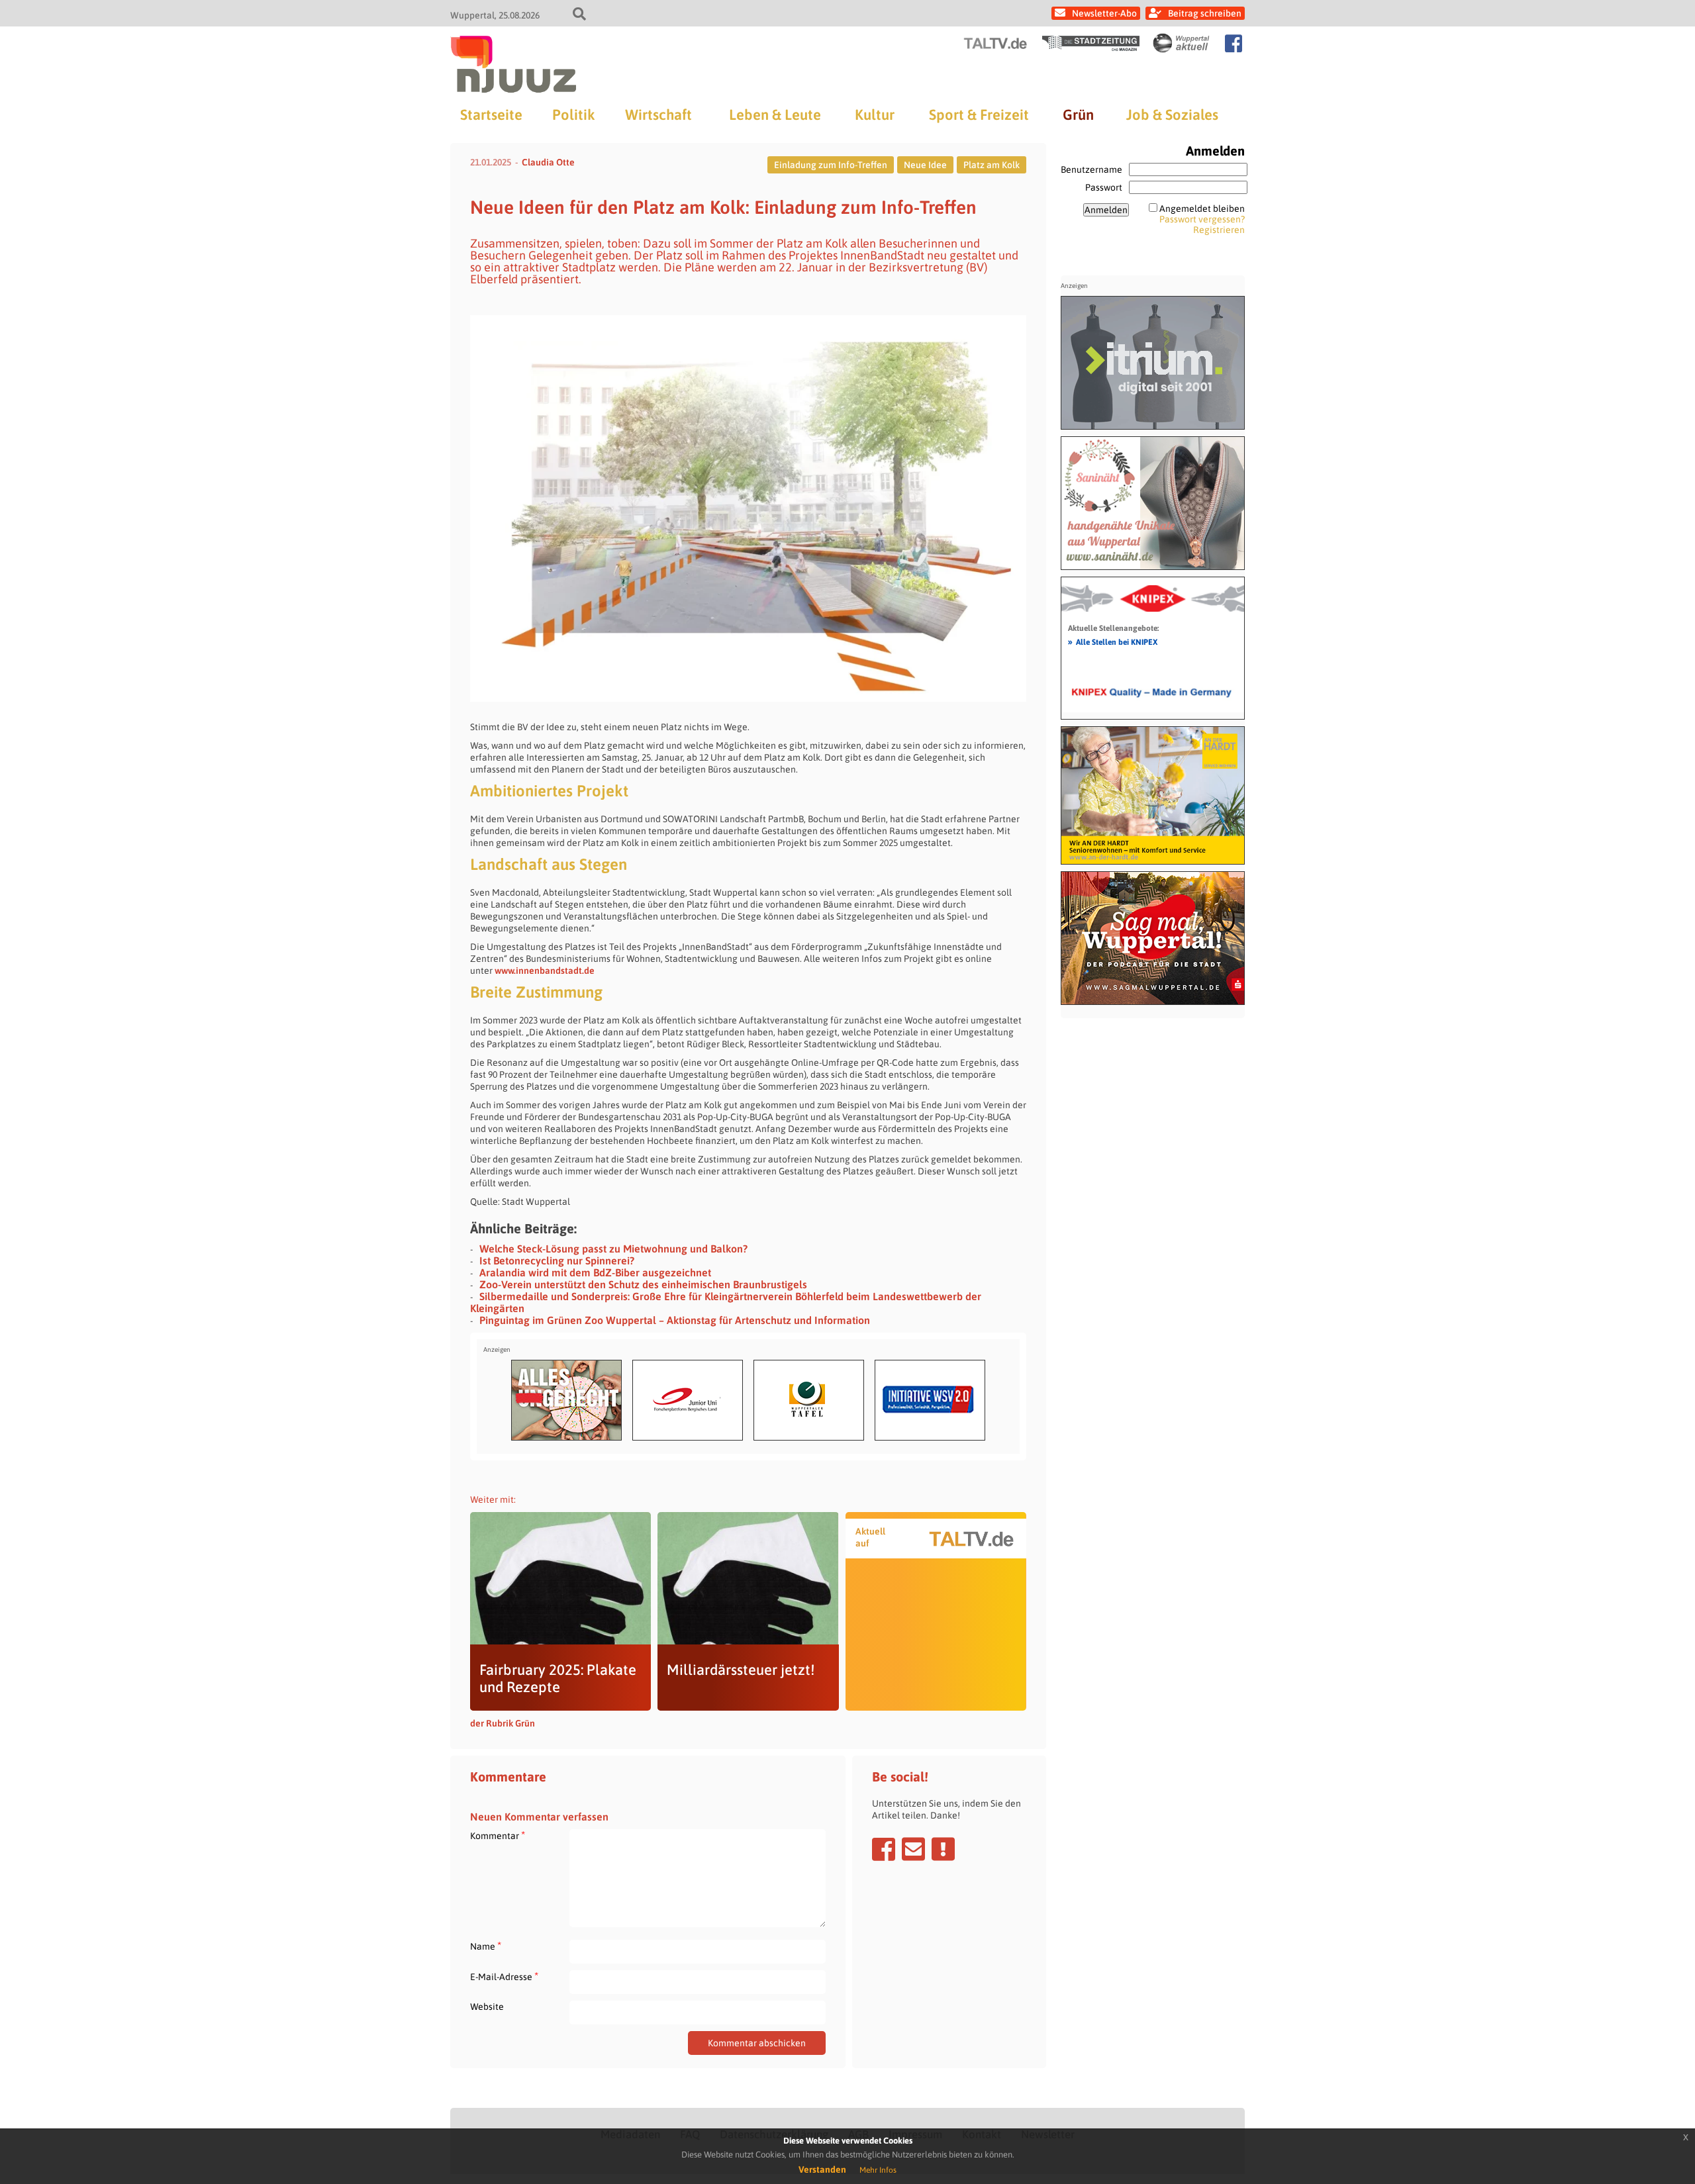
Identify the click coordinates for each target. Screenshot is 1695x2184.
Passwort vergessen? (1202, 219)
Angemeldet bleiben (1202, 209)
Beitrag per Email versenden (913, 1849)
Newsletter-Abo (1104, 13)
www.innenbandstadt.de (546, 971)
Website (487, 2007)
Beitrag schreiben (1205, 13)
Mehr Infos (878, 2170)
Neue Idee (925, 165)
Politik (573, 115)
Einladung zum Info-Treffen (831, 165)
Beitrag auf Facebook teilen (884, 1849)
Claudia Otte (548, 162)
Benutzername (1091, 169)
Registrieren (1219, 230)
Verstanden (822, 2169)
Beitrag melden (943, 1849)
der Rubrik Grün (503, 1723)
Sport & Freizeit (979, 115)
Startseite (491, 115)
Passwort (1104, 187)
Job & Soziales (1172, 115)
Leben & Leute (775, 115)
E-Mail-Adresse (504, 1976)
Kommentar (498, 1835)
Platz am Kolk (992, 165)
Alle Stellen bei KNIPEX (1113, 641)
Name (486, 1946)
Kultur (875, 115)
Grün (1078, 115)
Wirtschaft (658, 115)
